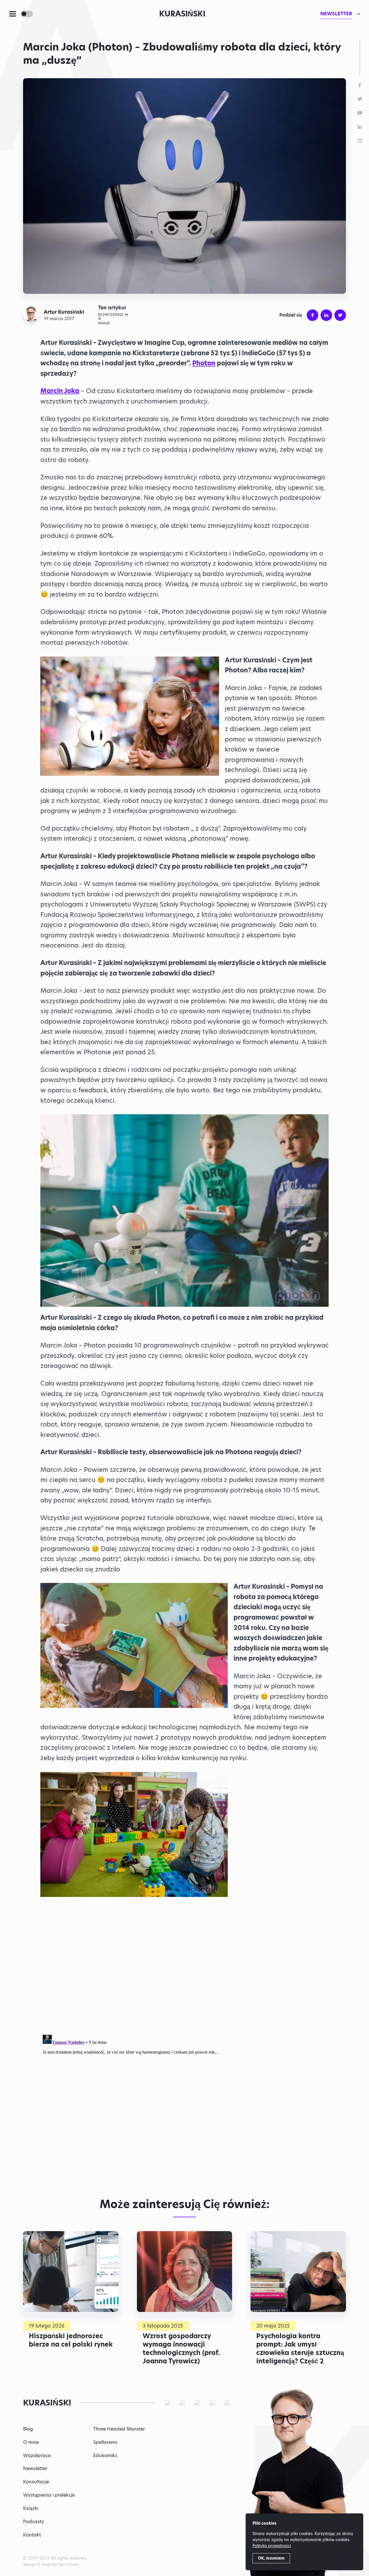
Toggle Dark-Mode (27, 14)
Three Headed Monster (119, 2429)
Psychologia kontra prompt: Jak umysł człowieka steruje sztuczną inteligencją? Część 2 (300, 2348)
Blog (28, 2429)
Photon (204, 363)
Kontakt (32, 2535)
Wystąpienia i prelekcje (49, 2495)
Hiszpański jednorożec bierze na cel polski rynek (71, 2340)
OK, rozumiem (271, 2558)
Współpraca (37, 2456)
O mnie (31, 2442)
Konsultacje (36, 2482)
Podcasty (34, 2522)
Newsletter (35, 2468)
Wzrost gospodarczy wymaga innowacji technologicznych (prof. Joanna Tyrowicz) (181, 2348)
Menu (13, 14)
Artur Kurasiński (64, 312)
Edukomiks (105, 2456)
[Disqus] (184, 2104)
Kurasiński (182, 14)
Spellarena (105, 2442)
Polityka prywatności (272, 2546)
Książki (31, 2508)
